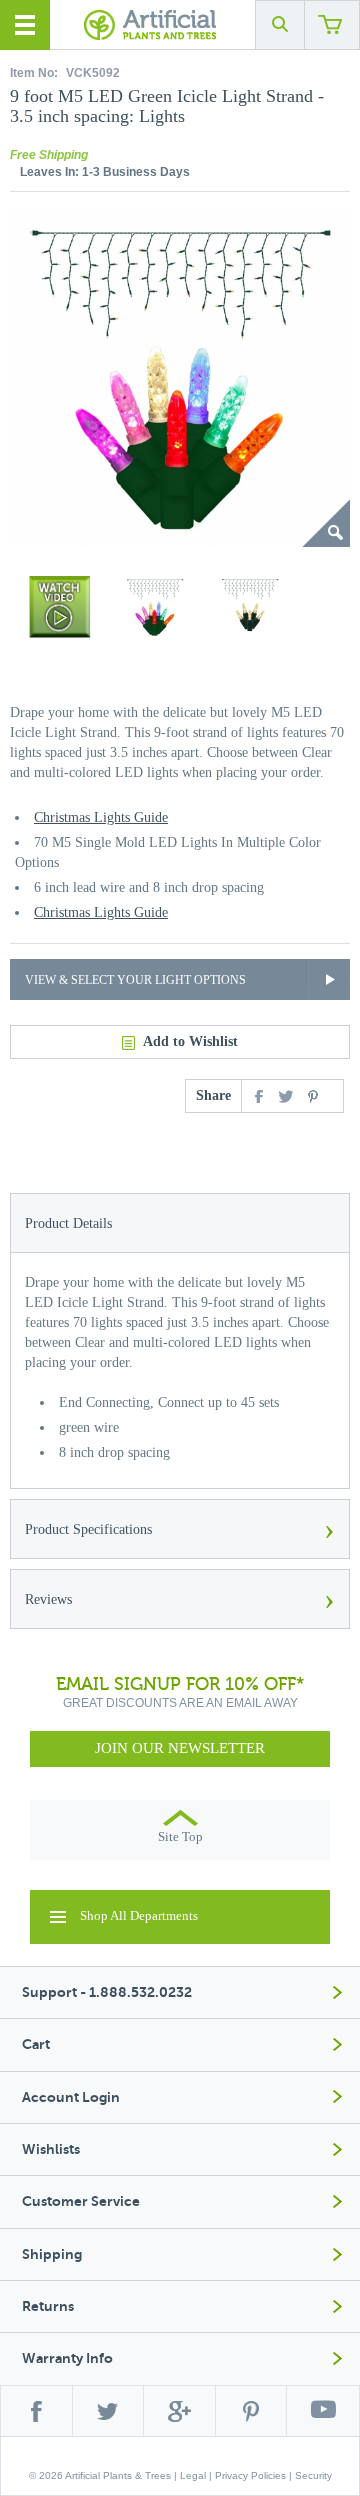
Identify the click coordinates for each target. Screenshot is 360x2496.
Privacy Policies (250, 2475)
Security (313, 2475)
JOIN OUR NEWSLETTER (180, 1748)
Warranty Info (67, 2358)
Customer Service (81, 2201)
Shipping (52, 2254)
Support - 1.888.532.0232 (107, 1992)
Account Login (71, 2097)
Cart (36, 2044)
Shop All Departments (139, 1915)
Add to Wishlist (190, 1041)
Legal (193, 2475)
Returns (48, 2306)
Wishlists (51, 2149)
